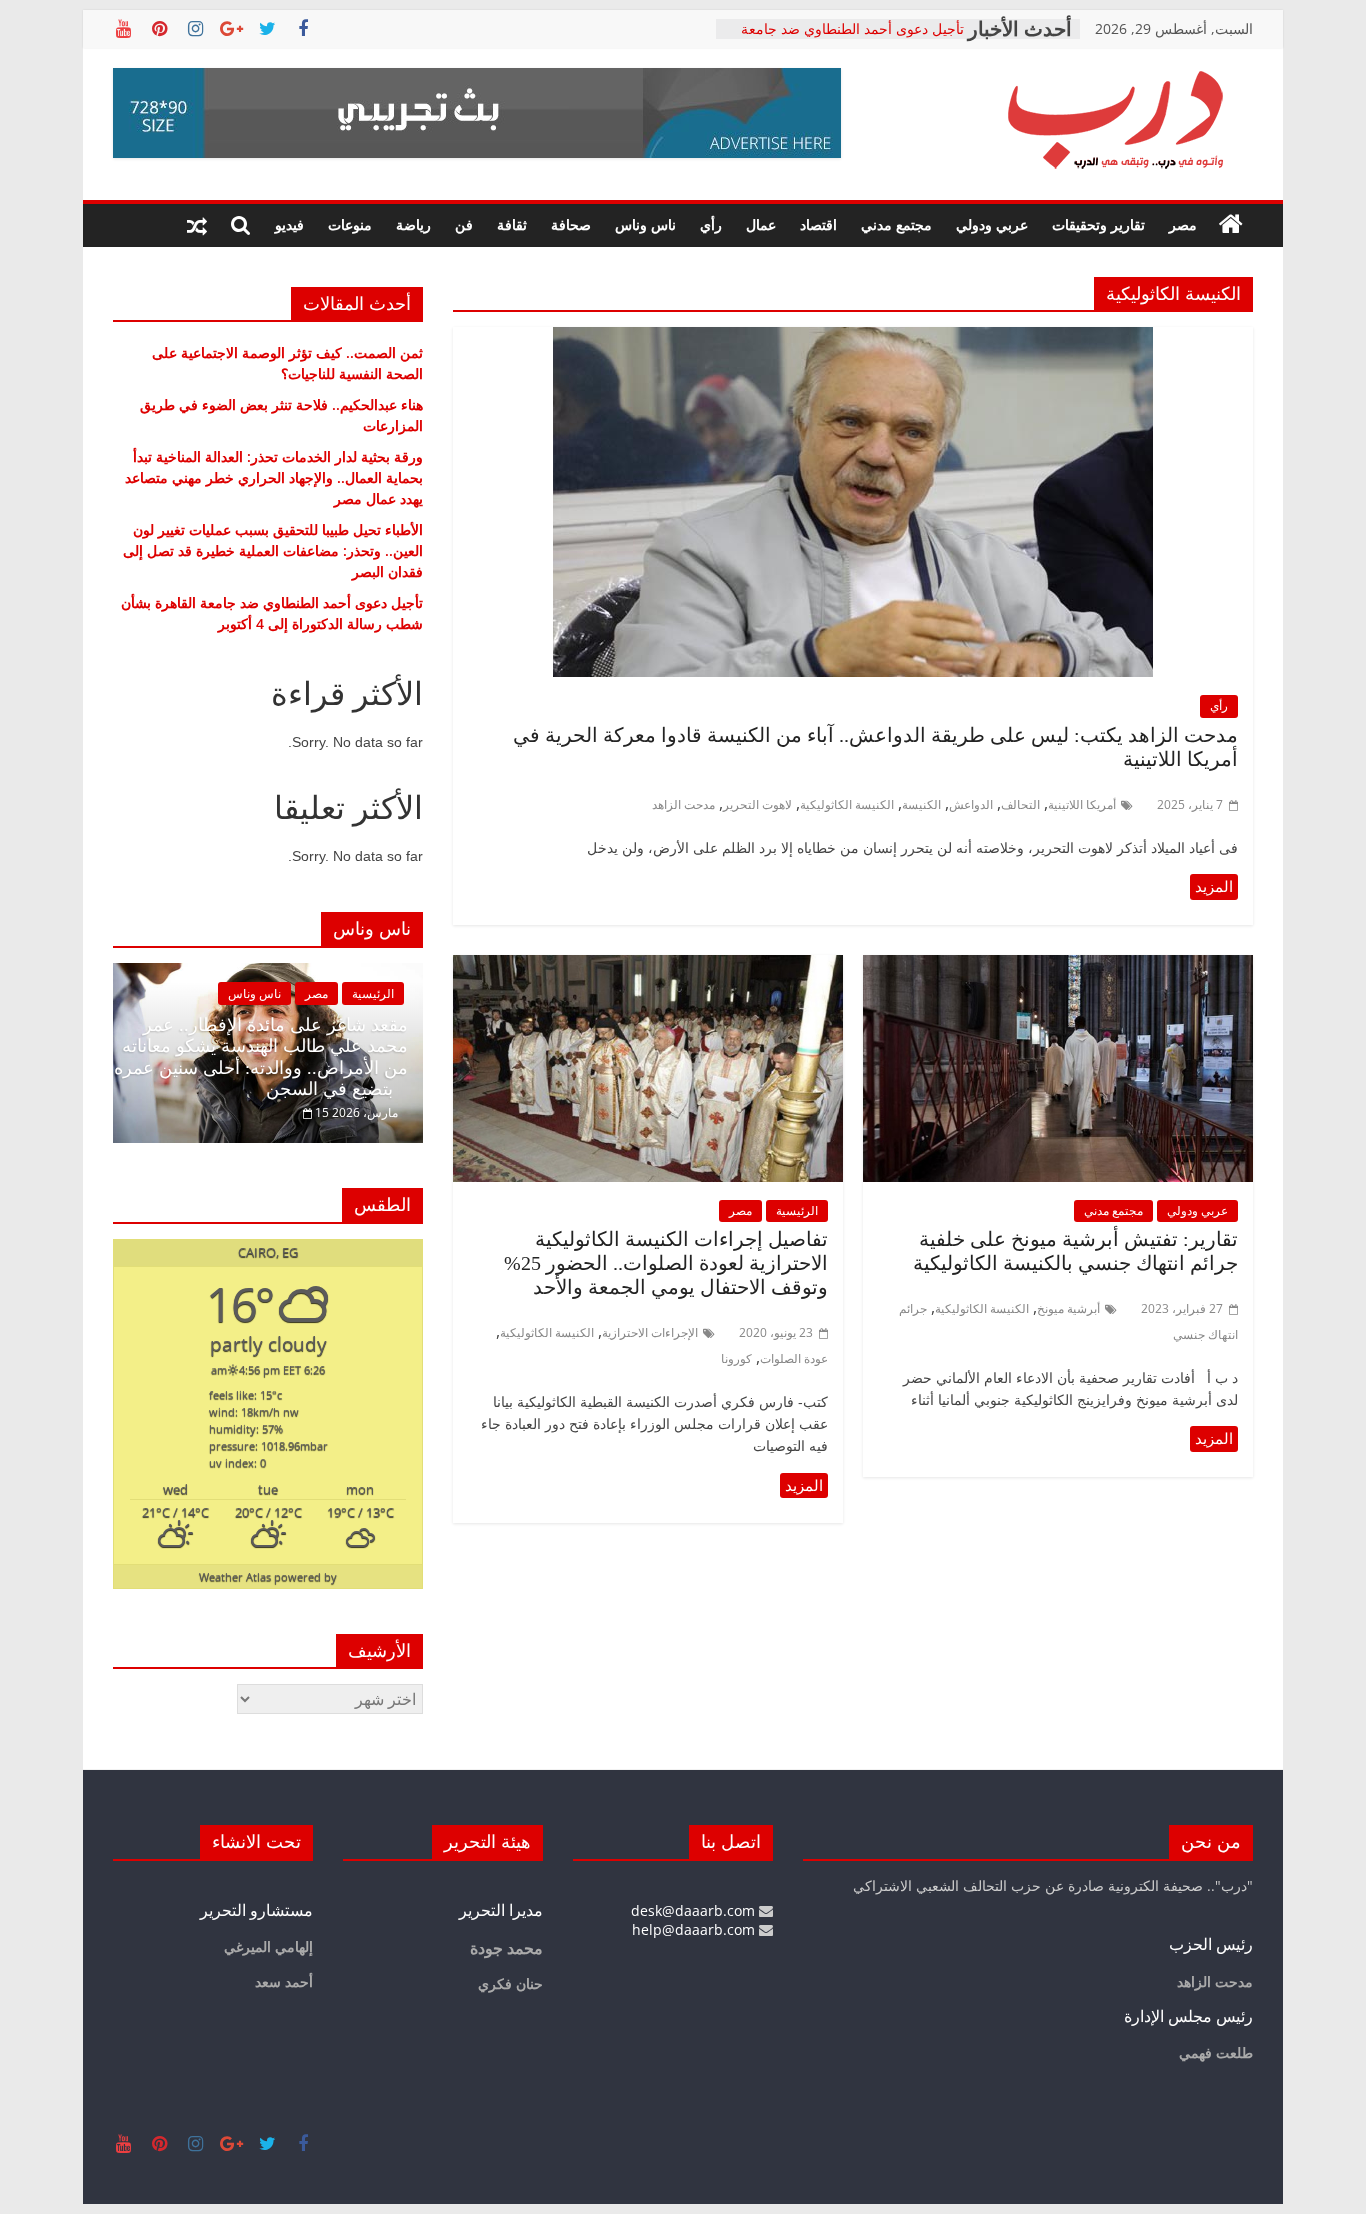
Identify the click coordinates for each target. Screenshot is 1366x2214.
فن (464, 224)
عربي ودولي (992, 224)
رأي (711, 224)
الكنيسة (921, 804)
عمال (761, 224)
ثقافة (512, 224)
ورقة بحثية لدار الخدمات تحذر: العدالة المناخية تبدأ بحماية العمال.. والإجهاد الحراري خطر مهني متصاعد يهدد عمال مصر (274, 477)
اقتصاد (818, 224)
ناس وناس (645, 224)
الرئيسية (797, 1210)
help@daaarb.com (695, 1929)
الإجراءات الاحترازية (650, 1332)
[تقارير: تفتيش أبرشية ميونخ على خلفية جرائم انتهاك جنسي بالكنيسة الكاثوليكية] (1058, 967)
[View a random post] (197, 225)
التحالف (1020, 804)
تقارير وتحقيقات (1098, 224)
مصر (1183, 224)
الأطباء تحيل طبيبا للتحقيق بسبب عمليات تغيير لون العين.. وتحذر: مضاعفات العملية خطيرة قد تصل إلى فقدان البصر (844, 38)
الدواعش (971, 804)
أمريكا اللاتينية (1082, 804)
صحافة (571, 224)
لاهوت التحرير (757, 804)
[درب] (1231, 225)
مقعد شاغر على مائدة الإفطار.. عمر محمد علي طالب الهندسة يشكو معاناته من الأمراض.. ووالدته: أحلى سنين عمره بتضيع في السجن (261, 1057)
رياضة (413, 224)
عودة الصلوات (794, 1358)
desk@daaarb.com (695, 1910)
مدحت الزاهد (683, 804)
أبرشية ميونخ (1068, 1308)
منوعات (350, 224)
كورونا (736, 1358)
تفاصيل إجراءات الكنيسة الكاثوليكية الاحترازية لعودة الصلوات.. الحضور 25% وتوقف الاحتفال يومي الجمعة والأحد (666, 1263)
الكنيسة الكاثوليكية (847, 804)
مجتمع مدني (896, 224)
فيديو (289, 224)
